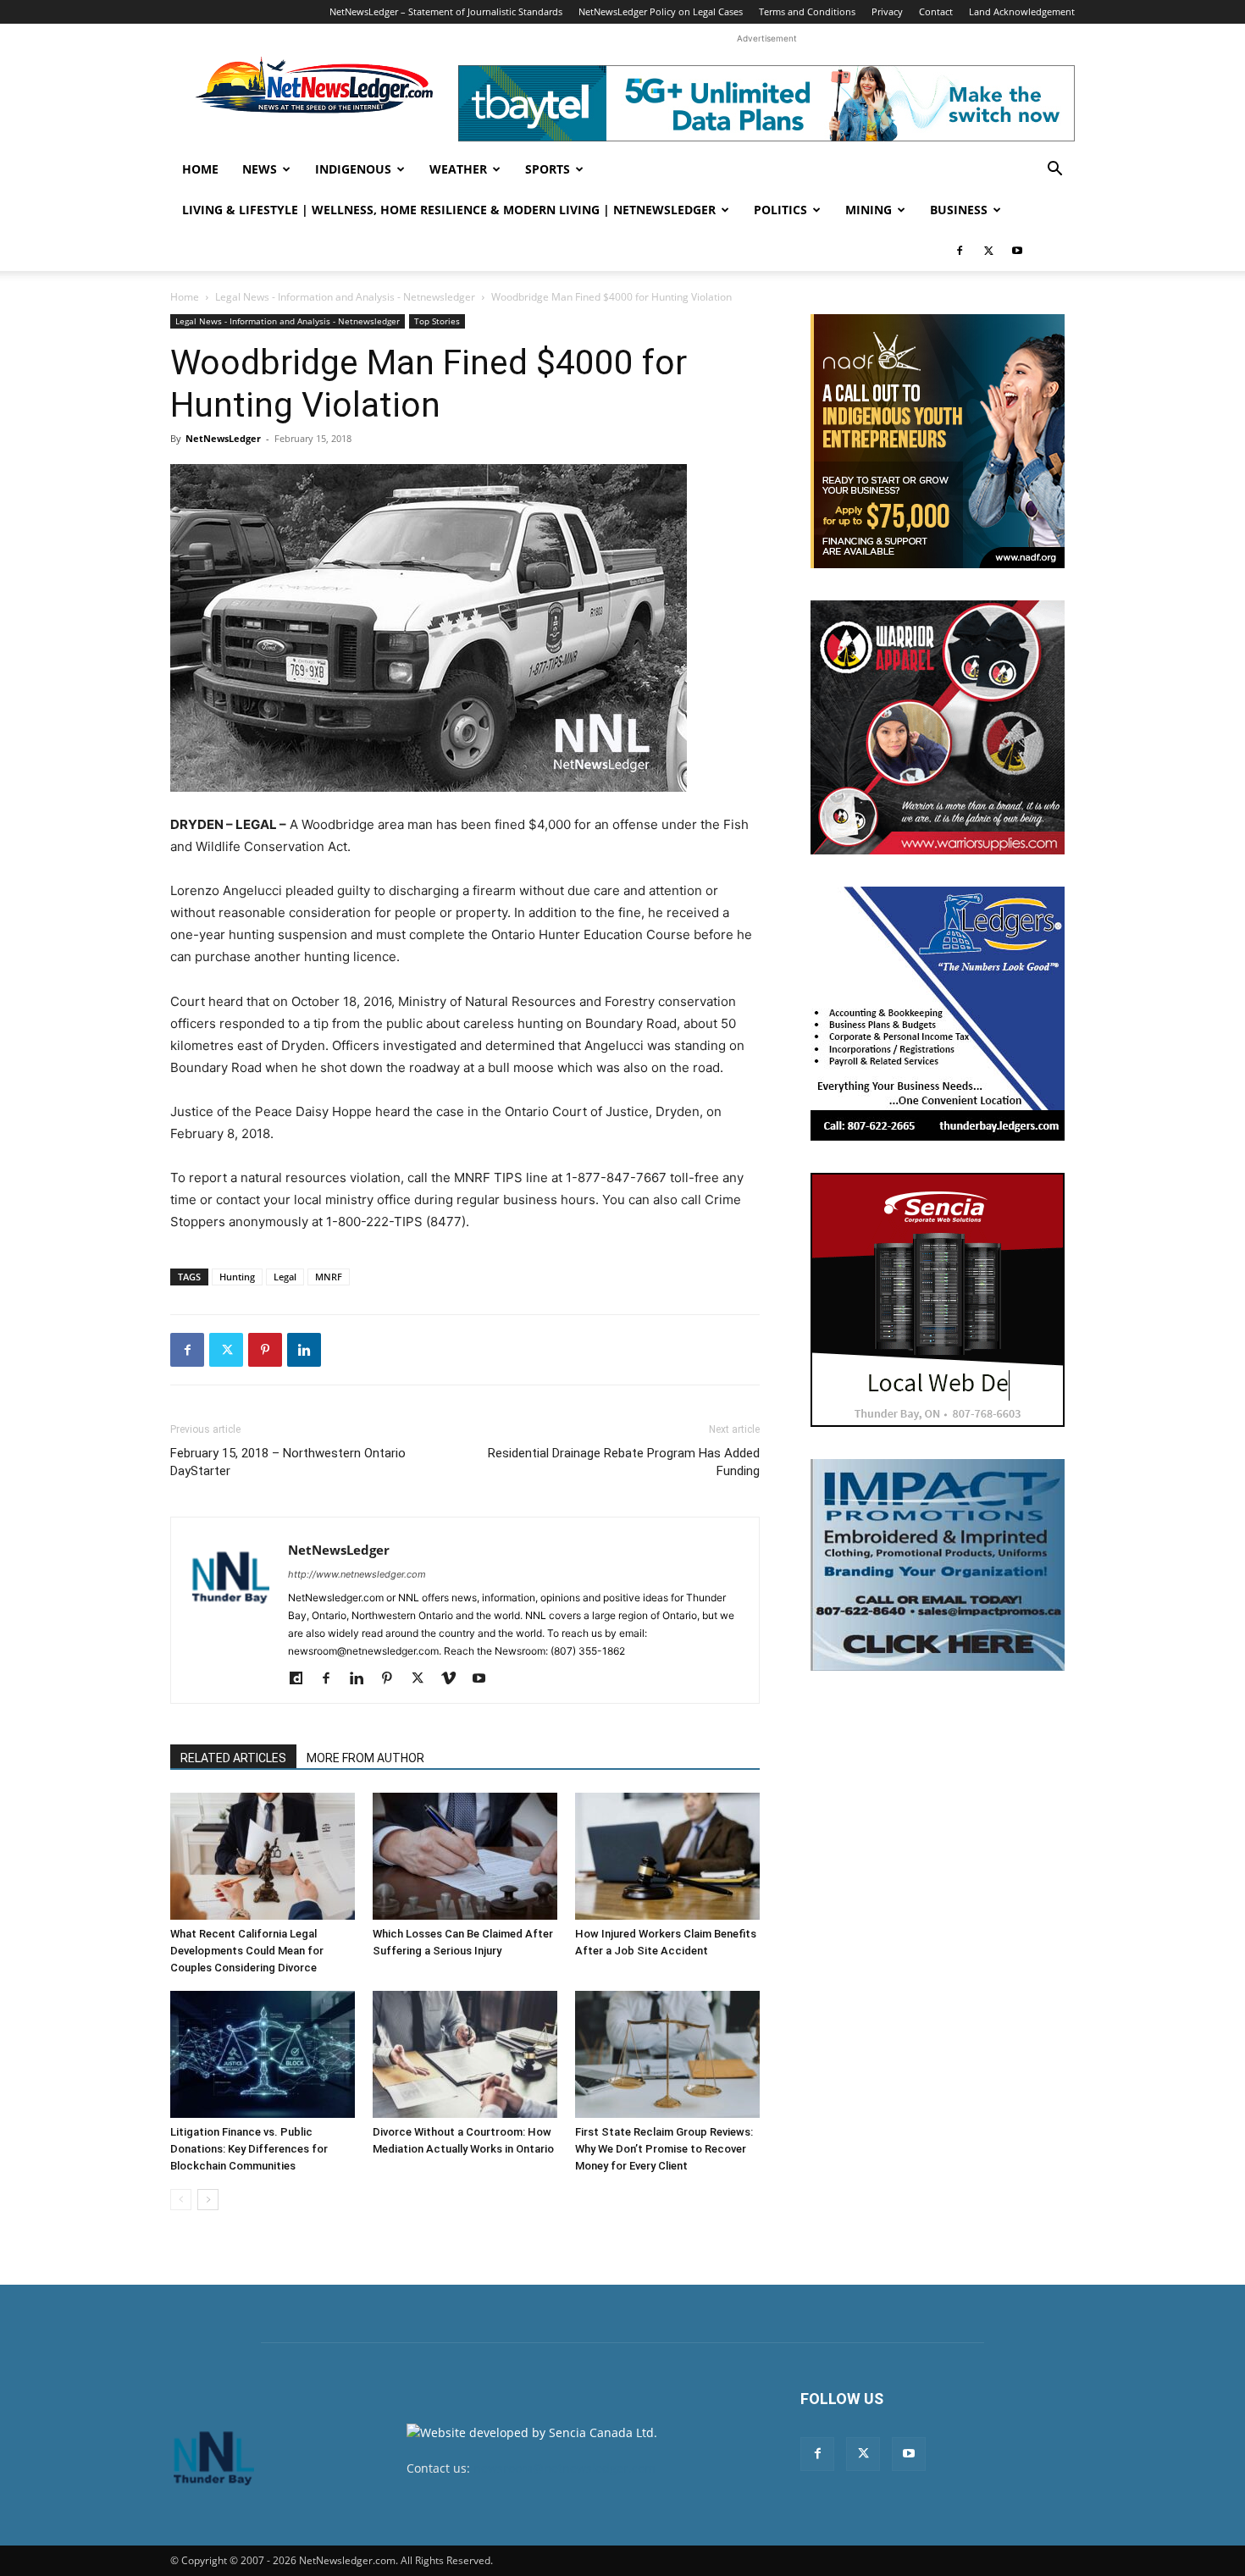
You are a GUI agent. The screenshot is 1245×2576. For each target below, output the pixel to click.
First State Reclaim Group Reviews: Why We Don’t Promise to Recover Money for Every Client (664, 2149)
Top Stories (437, 321)
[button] (1054, 171)
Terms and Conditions (807, 11)
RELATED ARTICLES (233, 1758)
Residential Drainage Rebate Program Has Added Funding (624, 1462)
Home (200, 169)
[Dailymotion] (302, 1679)
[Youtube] (1017, 251)
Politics (780, 210)
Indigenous (353, 169)
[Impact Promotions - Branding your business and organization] (938, 1565)
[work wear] (938, 727)
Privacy (887, 11)
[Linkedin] (304, 1350)
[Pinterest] (265, 1350)
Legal (285, 1277)
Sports (548, 169)
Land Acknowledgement (1022, 11)
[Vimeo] (454, 1679)
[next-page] (208, 2200)
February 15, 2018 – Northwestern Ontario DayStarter (288, 1462)
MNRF (329, 1277)
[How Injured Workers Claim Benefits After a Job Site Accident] (667, 1856)
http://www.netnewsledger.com (357, 1574)
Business (959, 210)
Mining (869, 210)
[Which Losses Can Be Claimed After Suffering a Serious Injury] (465, 1856)
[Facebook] (960, 251)
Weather (458, 169)
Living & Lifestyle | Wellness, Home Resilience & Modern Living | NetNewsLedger (449, 210)
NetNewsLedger (223, 438)
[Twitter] (988, 251)
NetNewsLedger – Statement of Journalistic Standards (446, 11)
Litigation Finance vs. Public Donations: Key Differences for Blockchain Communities (249, 2149)
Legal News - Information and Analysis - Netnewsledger (345, 297)
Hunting (237, 1277)
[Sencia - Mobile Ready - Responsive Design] (938, 1300)
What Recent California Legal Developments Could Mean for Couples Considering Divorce (247, 1951)
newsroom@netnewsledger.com (564, 2468)
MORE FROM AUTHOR (365, 1758)
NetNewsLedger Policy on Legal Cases (661, 11)
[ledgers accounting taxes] (938, 1014)
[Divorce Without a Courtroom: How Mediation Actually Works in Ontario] (465, 2054)
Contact (936, 11)
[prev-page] (181, 2200)
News (260, 169)
